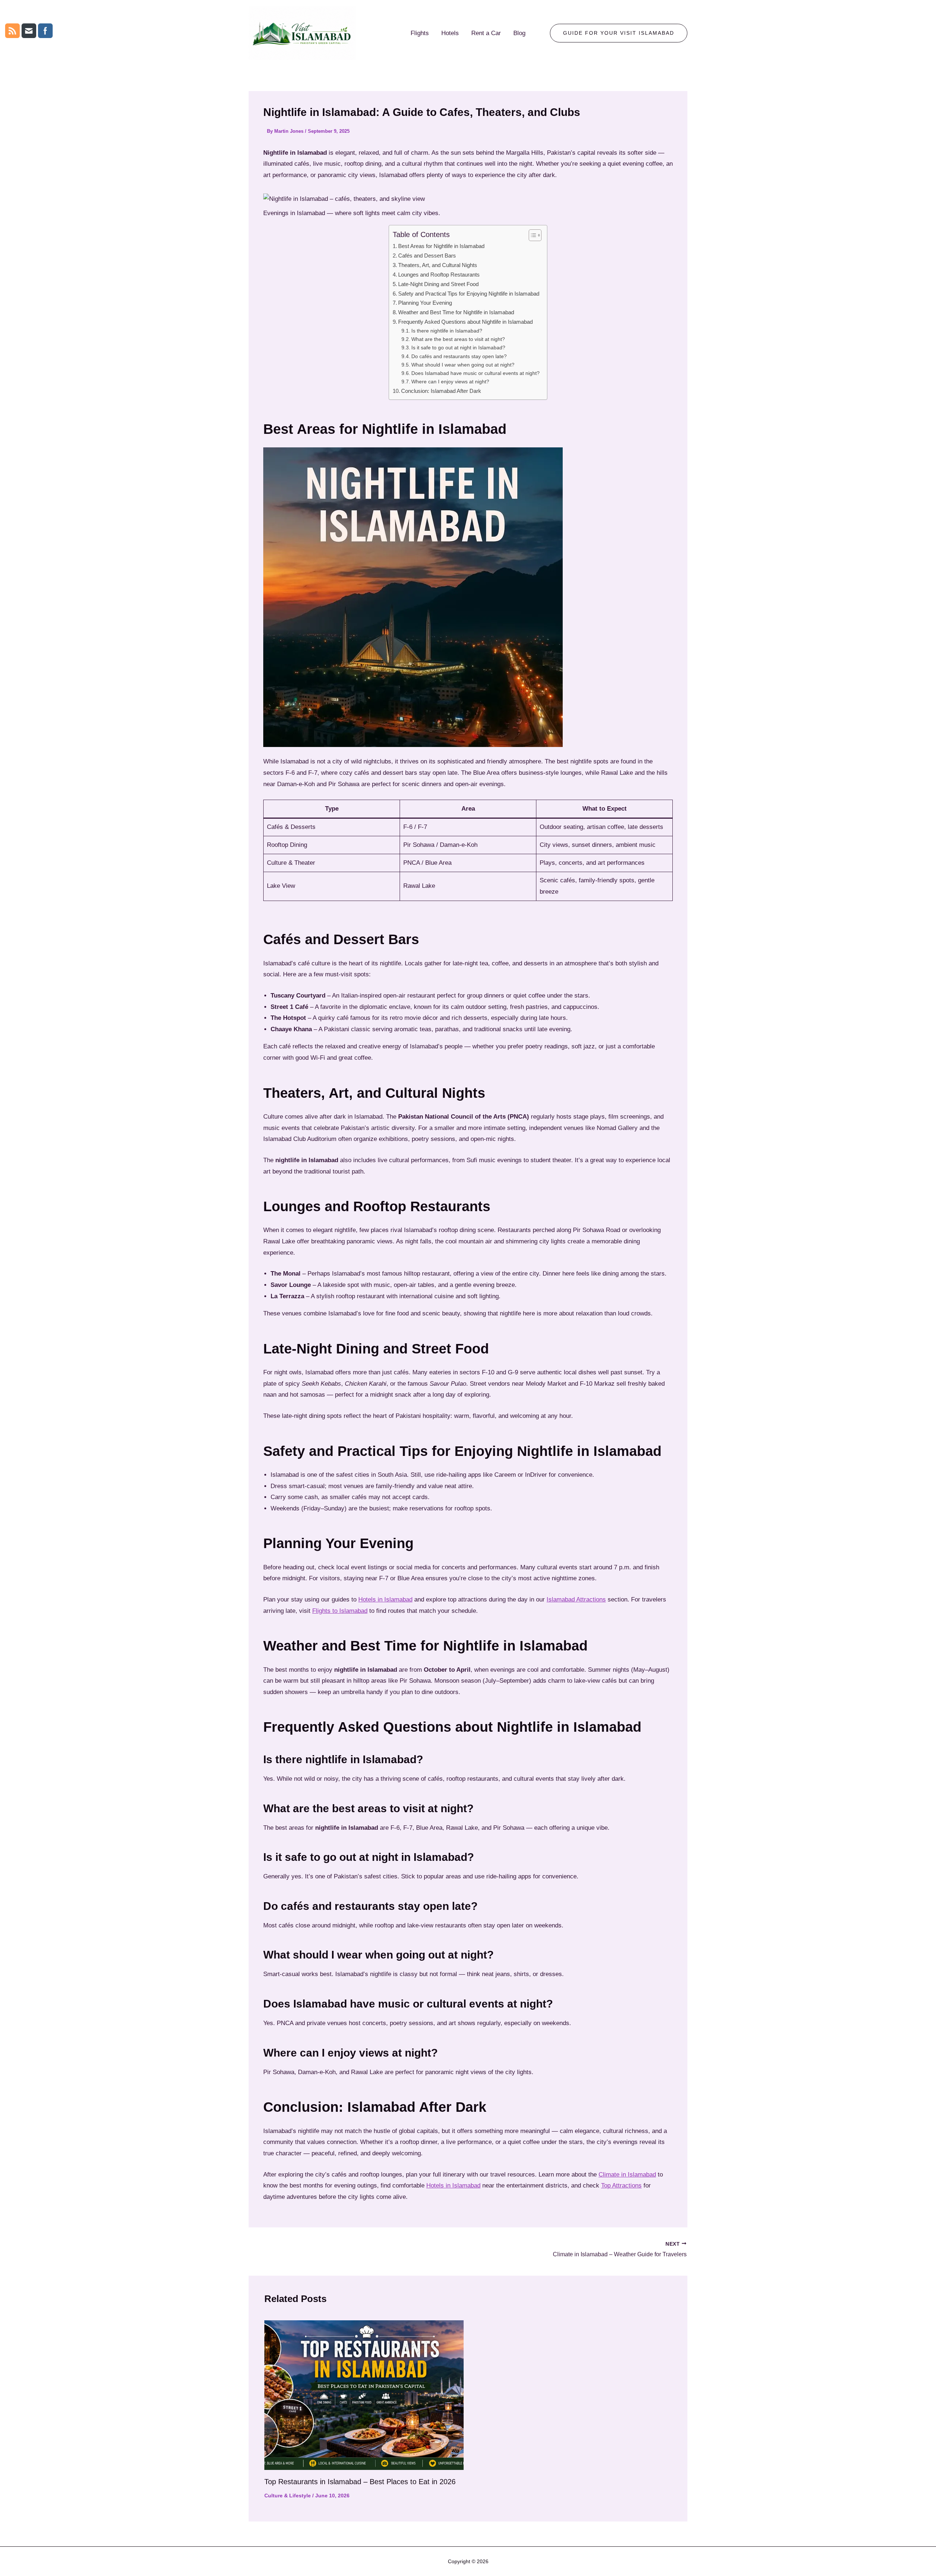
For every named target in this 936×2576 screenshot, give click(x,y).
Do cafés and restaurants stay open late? (459, 356)
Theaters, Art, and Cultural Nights (438, 265)
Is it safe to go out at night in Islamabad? (458, 348)
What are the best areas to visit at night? (458, 339)
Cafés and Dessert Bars (427, 256)
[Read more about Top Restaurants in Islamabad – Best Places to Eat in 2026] (364, 2395)
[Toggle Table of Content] (531, 235)
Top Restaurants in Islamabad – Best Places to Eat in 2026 (360, 2482)
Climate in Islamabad (627, 2175)
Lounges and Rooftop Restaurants (439, 275)
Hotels (450, 33)
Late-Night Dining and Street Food (438, 284)
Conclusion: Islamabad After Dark (441, 391)
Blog (519, 33)
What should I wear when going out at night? (463, 365)
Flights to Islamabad (340, 1611)
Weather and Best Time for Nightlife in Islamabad (456, 312)
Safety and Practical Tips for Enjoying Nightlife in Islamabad (469, 294)
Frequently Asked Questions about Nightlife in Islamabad (465, 322)
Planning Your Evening (425, 303)
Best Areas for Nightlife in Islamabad (441, 246)
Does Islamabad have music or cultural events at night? (475, 373)
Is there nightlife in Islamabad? (447, 331)
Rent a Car (486, 33)
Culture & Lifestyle (288, 2496)
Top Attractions (621, 2186)
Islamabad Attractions (576, 1599)
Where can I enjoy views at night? (450, 382)
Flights (420, 33)
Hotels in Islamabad (385, 1599)
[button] (619, 33)
